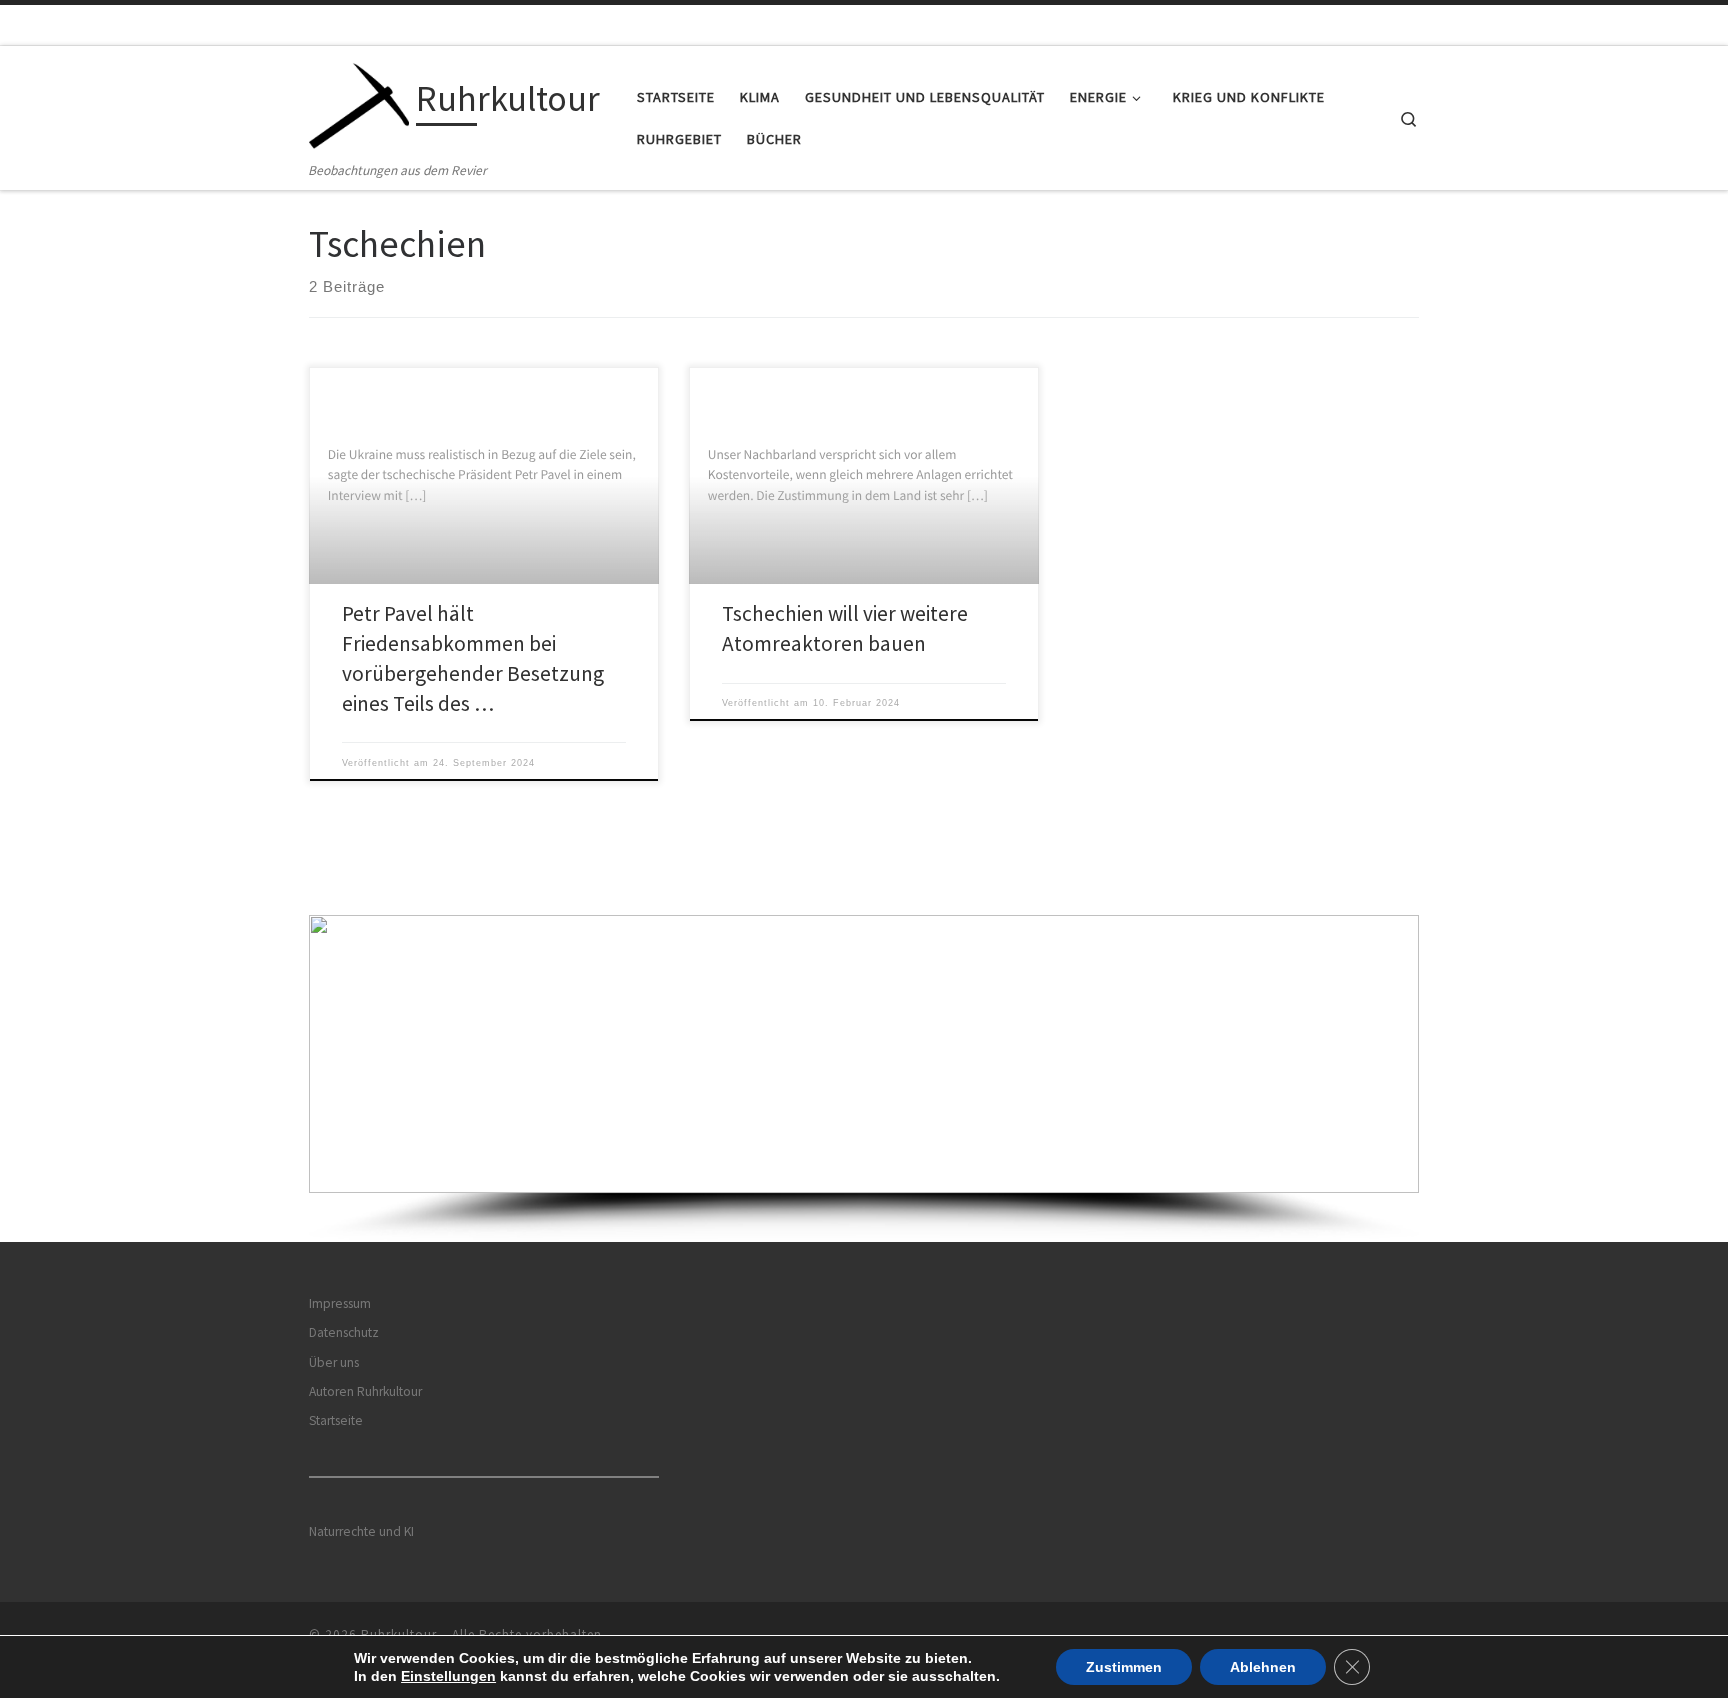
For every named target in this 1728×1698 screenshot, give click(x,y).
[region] (864, 1078)
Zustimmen (1124, 1667)
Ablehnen (1263, 1667)
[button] (864, 1054)
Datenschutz (344, 1332)
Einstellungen (448, 1676)
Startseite (336, 1420)
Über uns (334, 1362)
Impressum (340, 1303)
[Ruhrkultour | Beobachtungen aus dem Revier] (359, 102)
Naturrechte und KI (361, 1531)
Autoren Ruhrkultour (365, 1391)
